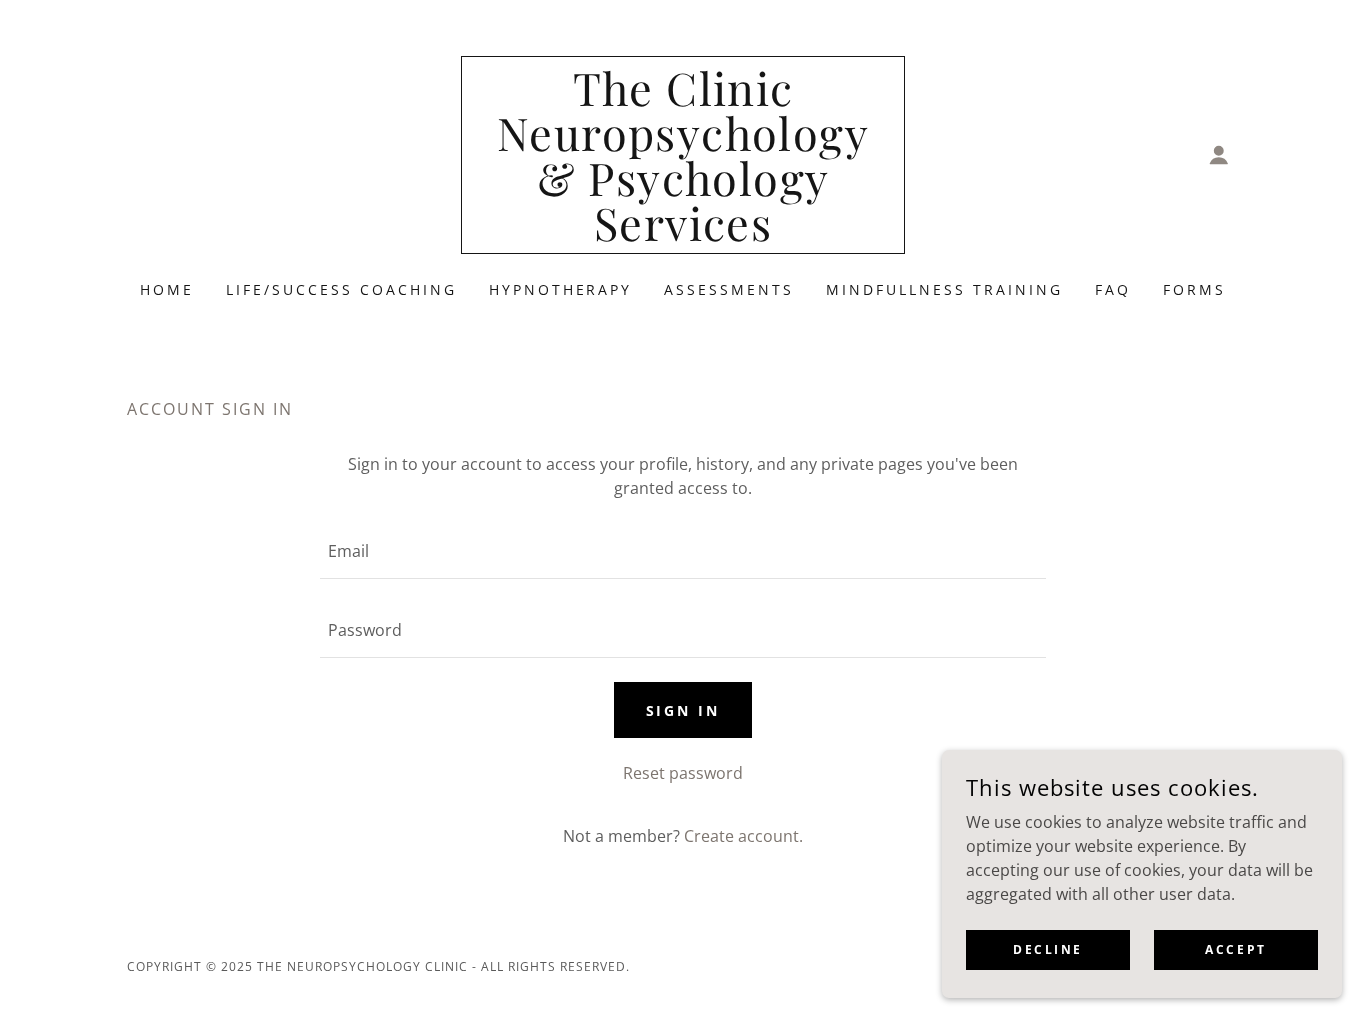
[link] (683, 235)
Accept (1235, 949)
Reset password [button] (683, 773)
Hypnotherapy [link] (561, 289)
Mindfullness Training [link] (944, 289)
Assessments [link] (729, 289)
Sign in (683, 710)
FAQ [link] (1113, 289)
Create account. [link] (743, 836)
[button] (1219, 155)
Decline (1048, 949)
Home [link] (167, 289)
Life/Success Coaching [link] (341, 289)
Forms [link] (1194, 289)
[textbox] (682, 551)
